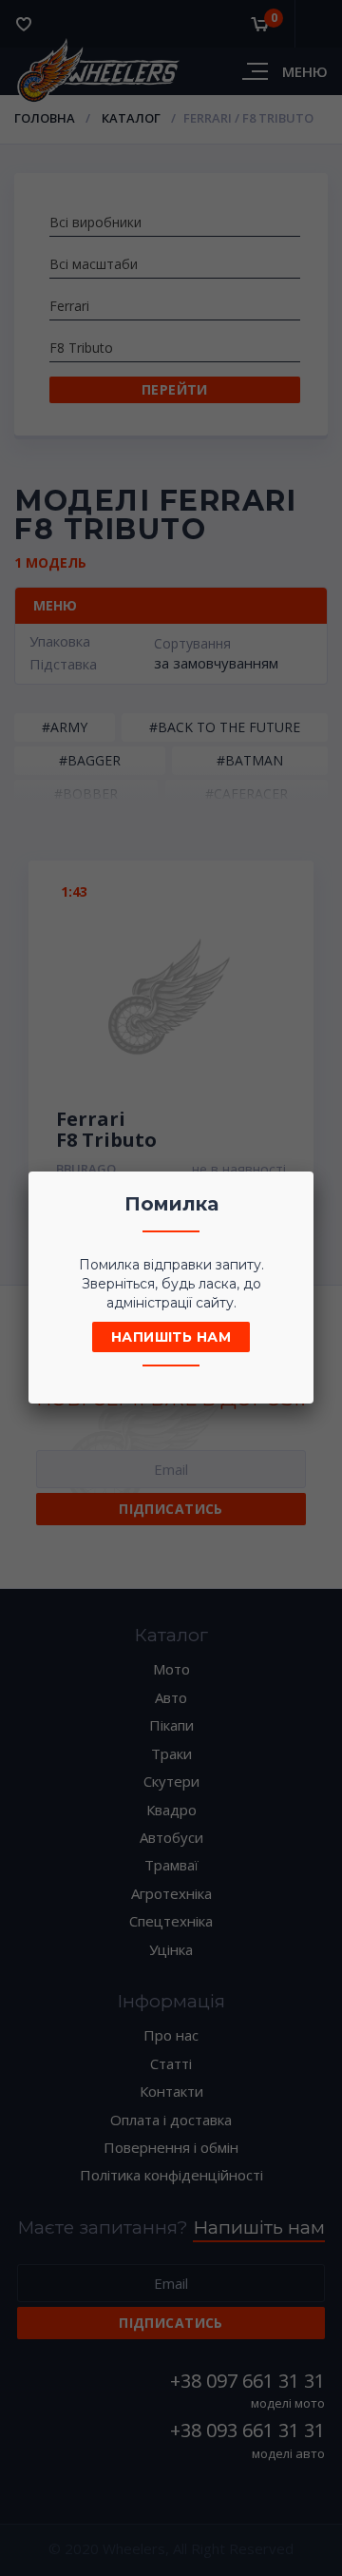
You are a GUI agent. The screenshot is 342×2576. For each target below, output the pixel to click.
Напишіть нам (171, 1337)
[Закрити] (294, 1191)
